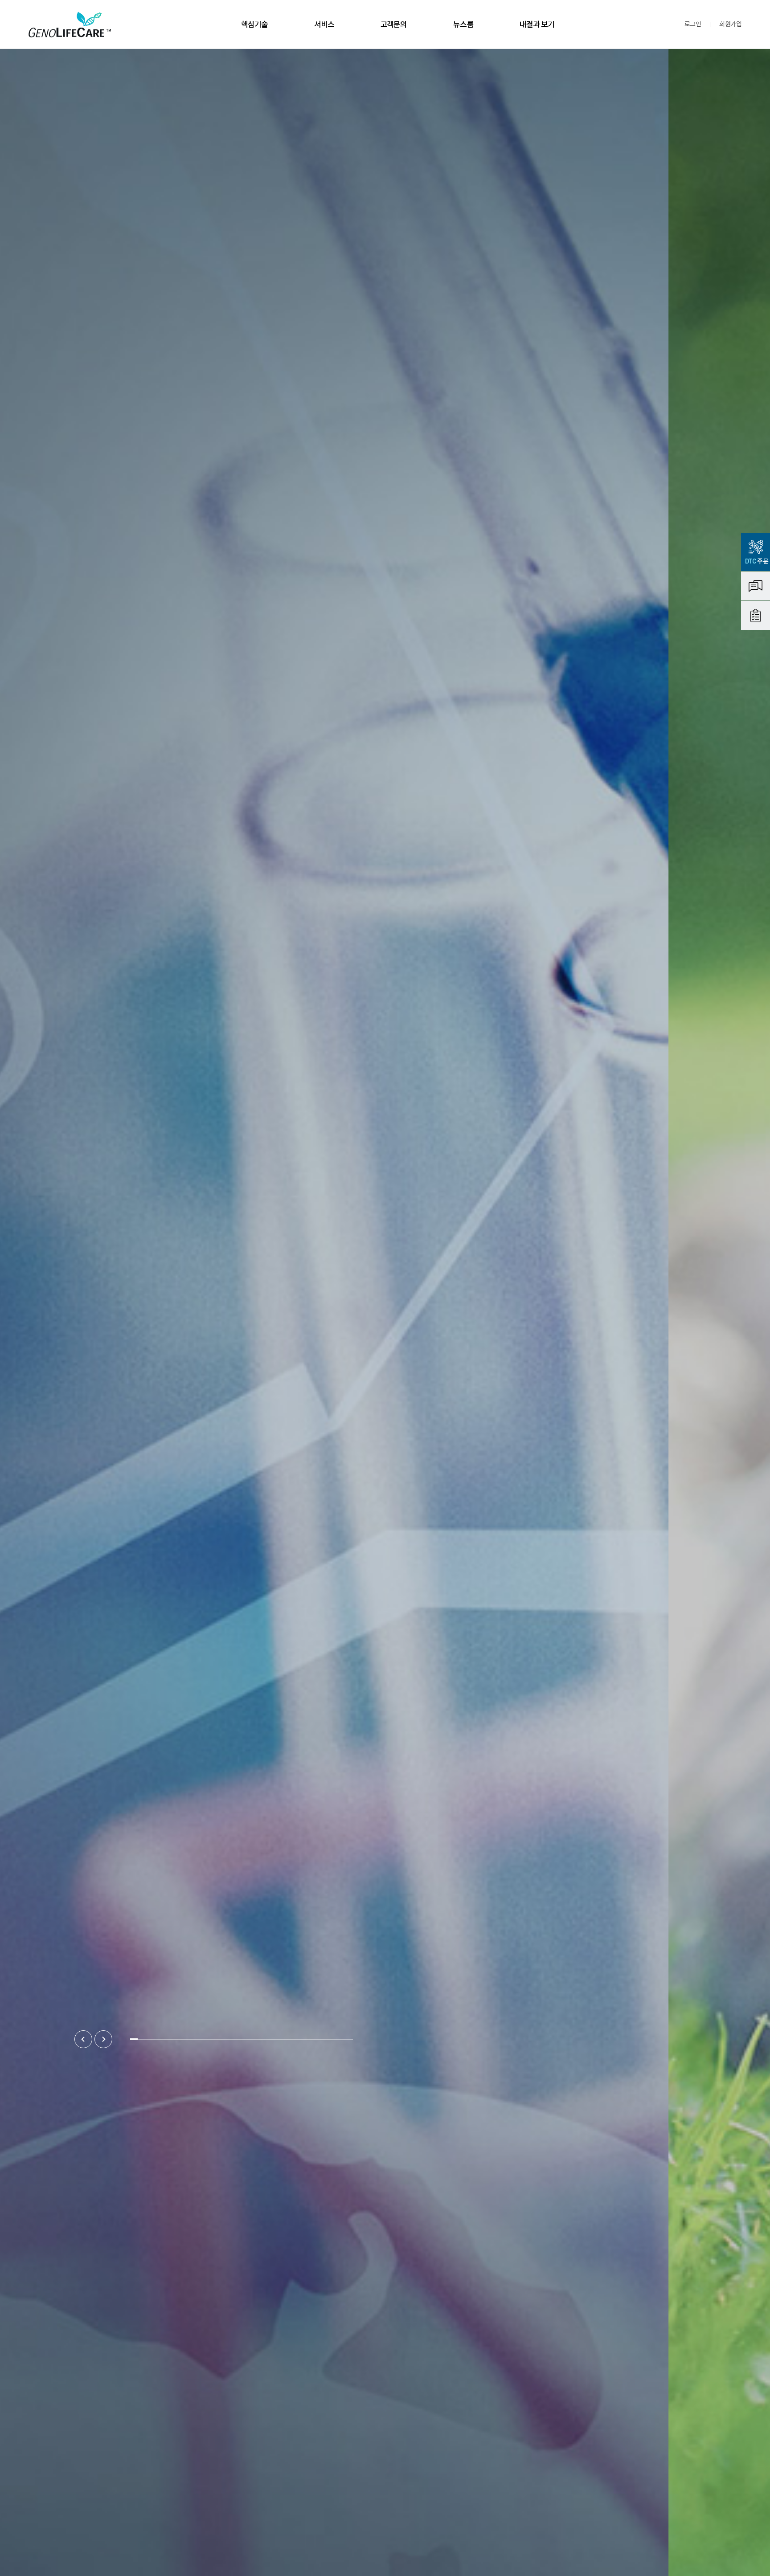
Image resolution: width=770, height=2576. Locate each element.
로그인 (693, 24)
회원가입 (730, 24)
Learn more (89, 1216)
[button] (83, 2039)
